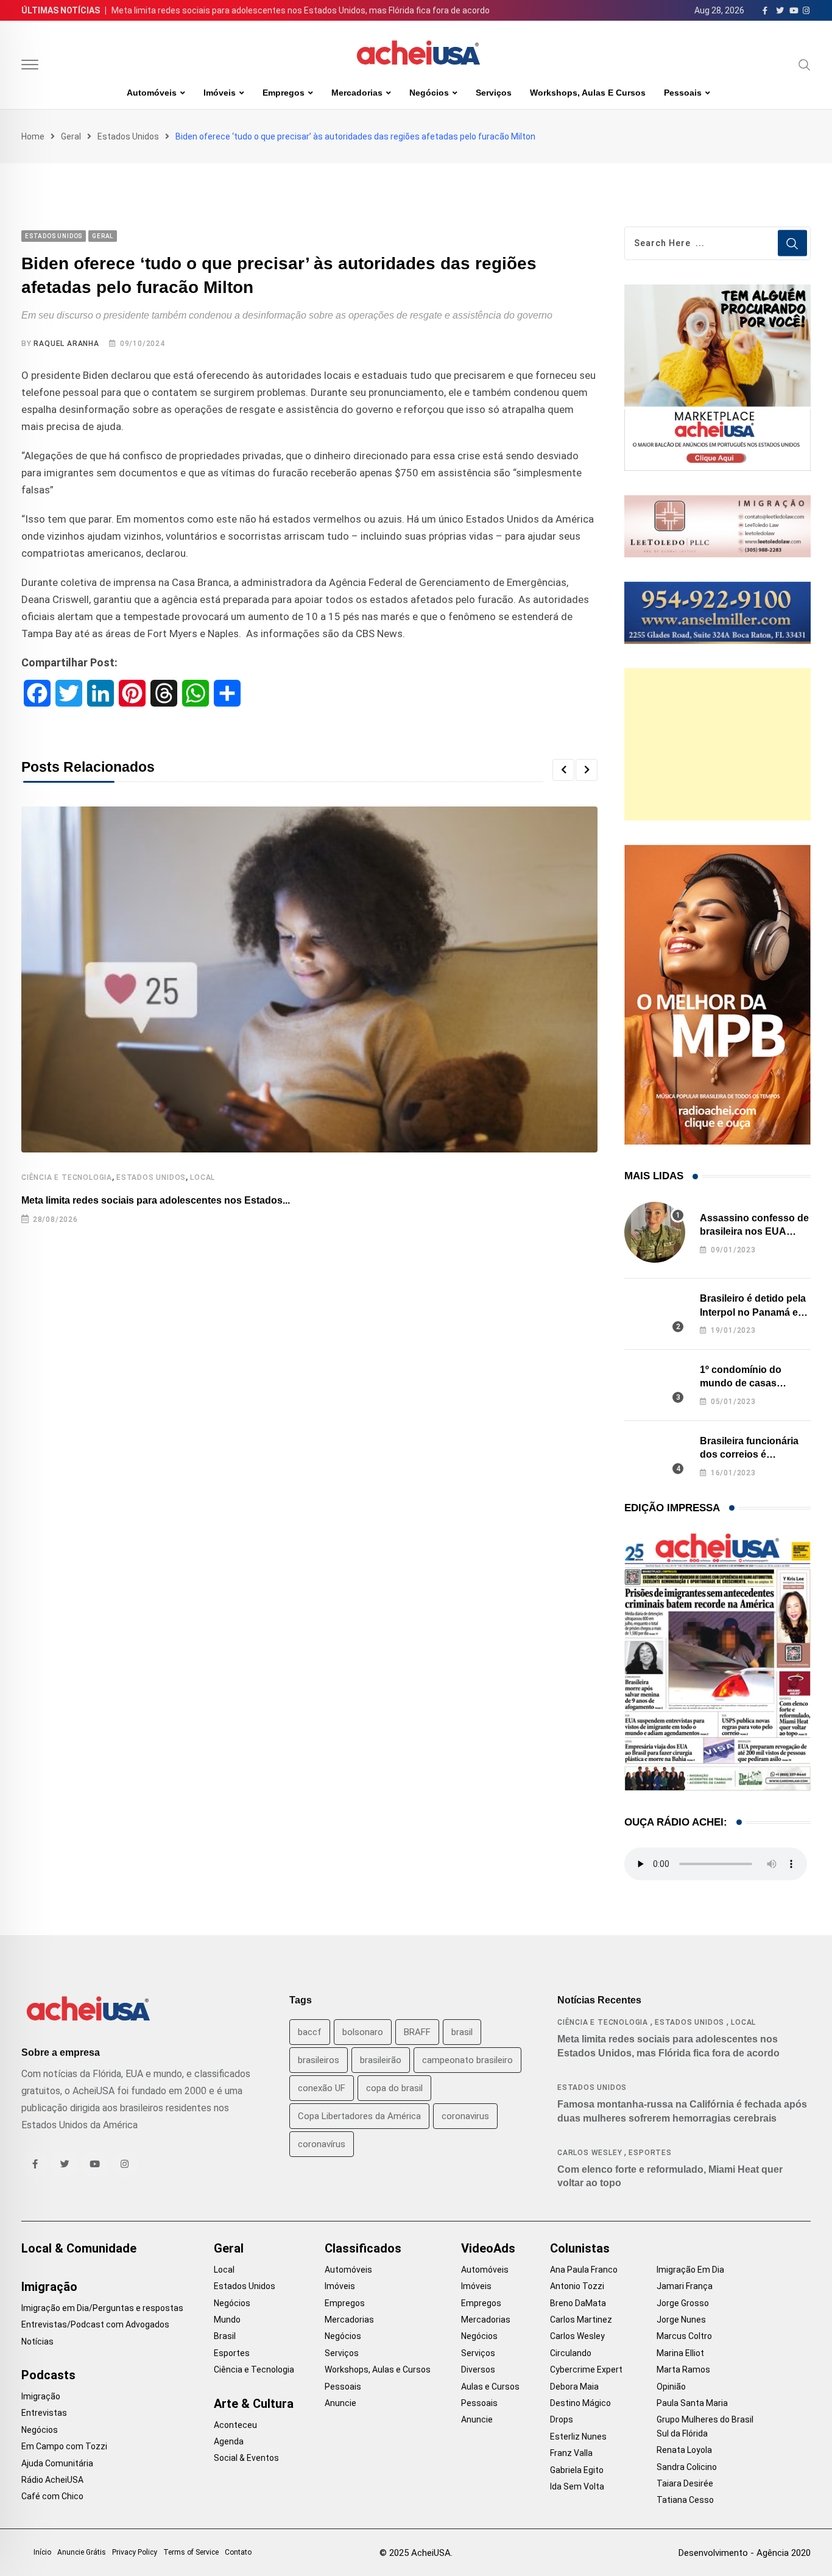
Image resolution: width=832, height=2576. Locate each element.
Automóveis (152, 93)
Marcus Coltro (684, 2336)
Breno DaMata (578, 2303)
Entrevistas (44, 2413)
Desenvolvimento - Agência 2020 (745, 2553)
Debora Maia (574, 2387)
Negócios (429, 93)
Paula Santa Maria (692, 2403)
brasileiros (319, 2060)
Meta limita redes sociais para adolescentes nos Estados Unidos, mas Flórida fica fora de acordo (301, 10)
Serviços (494, 93)
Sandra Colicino (687, 2467)
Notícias (37, 2341)
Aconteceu (235, 2425)
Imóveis (220, 93)
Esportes (650, 2153)
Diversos (478, 2370)
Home (33, 136)
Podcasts (48, 2375)
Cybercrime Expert (586, 2370)
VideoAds (488, 2248)
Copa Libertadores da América (359, 2116)
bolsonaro (363, 2032)
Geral (71, 136)
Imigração (49, 2287)
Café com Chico (52, 2496)
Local (203, 1177)
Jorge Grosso (683, 2303)
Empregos (284, 93)
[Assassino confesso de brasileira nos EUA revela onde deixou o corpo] (655, 1232)
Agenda (229, 2441)
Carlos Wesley (590, 2153)
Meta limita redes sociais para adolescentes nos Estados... (156, 1200)
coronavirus (465, 2116)
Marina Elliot (680, 2353)
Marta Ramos (683, 2370)
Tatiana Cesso (685, 2500)
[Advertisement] (717, 744)
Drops (562, 2419)
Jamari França (685, 2286)
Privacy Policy (135, 2552)
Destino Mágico (580, 2403)
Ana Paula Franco (584, 2270)
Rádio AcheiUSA (52, 2480)
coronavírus (322, 2144)
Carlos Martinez (581, 2320)
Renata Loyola (684, 2450)
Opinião (671, 2387)
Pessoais (683, 93)
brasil (462, 2032)
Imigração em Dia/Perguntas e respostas (102, 2308)
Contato (238, 2552)
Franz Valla (571, 2453)
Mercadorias (357, 93)
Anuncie (340, 2403)
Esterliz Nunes (578, 2437)
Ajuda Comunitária (57, 2463)
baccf (310, 2032)
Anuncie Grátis (82, 2552)
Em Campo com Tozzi (64, 2446)
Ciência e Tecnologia (67, 1177)
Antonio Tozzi (577, 2286)
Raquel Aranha (66, 344)
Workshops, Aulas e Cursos (588, 93)
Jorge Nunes (681, 2320)
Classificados (363, 2248)
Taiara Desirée (685, 2483)
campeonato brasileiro (467, 2060)
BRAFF (417, 2032)
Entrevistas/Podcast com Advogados (95, 2324)
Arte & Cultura (254, 2404)
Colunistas (580, 2248)
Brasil (225, 2336)
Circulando (571, 2353)
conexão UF (322, 2088)
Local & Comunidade (79, 2248)
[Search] (805, 65)
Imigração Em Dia (690, 2270)
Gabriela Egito (577, 2470)
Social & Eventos (246, 2458)
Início (42, 2552)
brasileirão (381, 2060)
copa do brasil (394, 2088)
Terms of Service (191, 2552)
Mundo (227, 2320)
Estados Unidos (128, 136)
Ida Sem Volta (577, 2486)
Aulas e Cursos (490, 2387)
